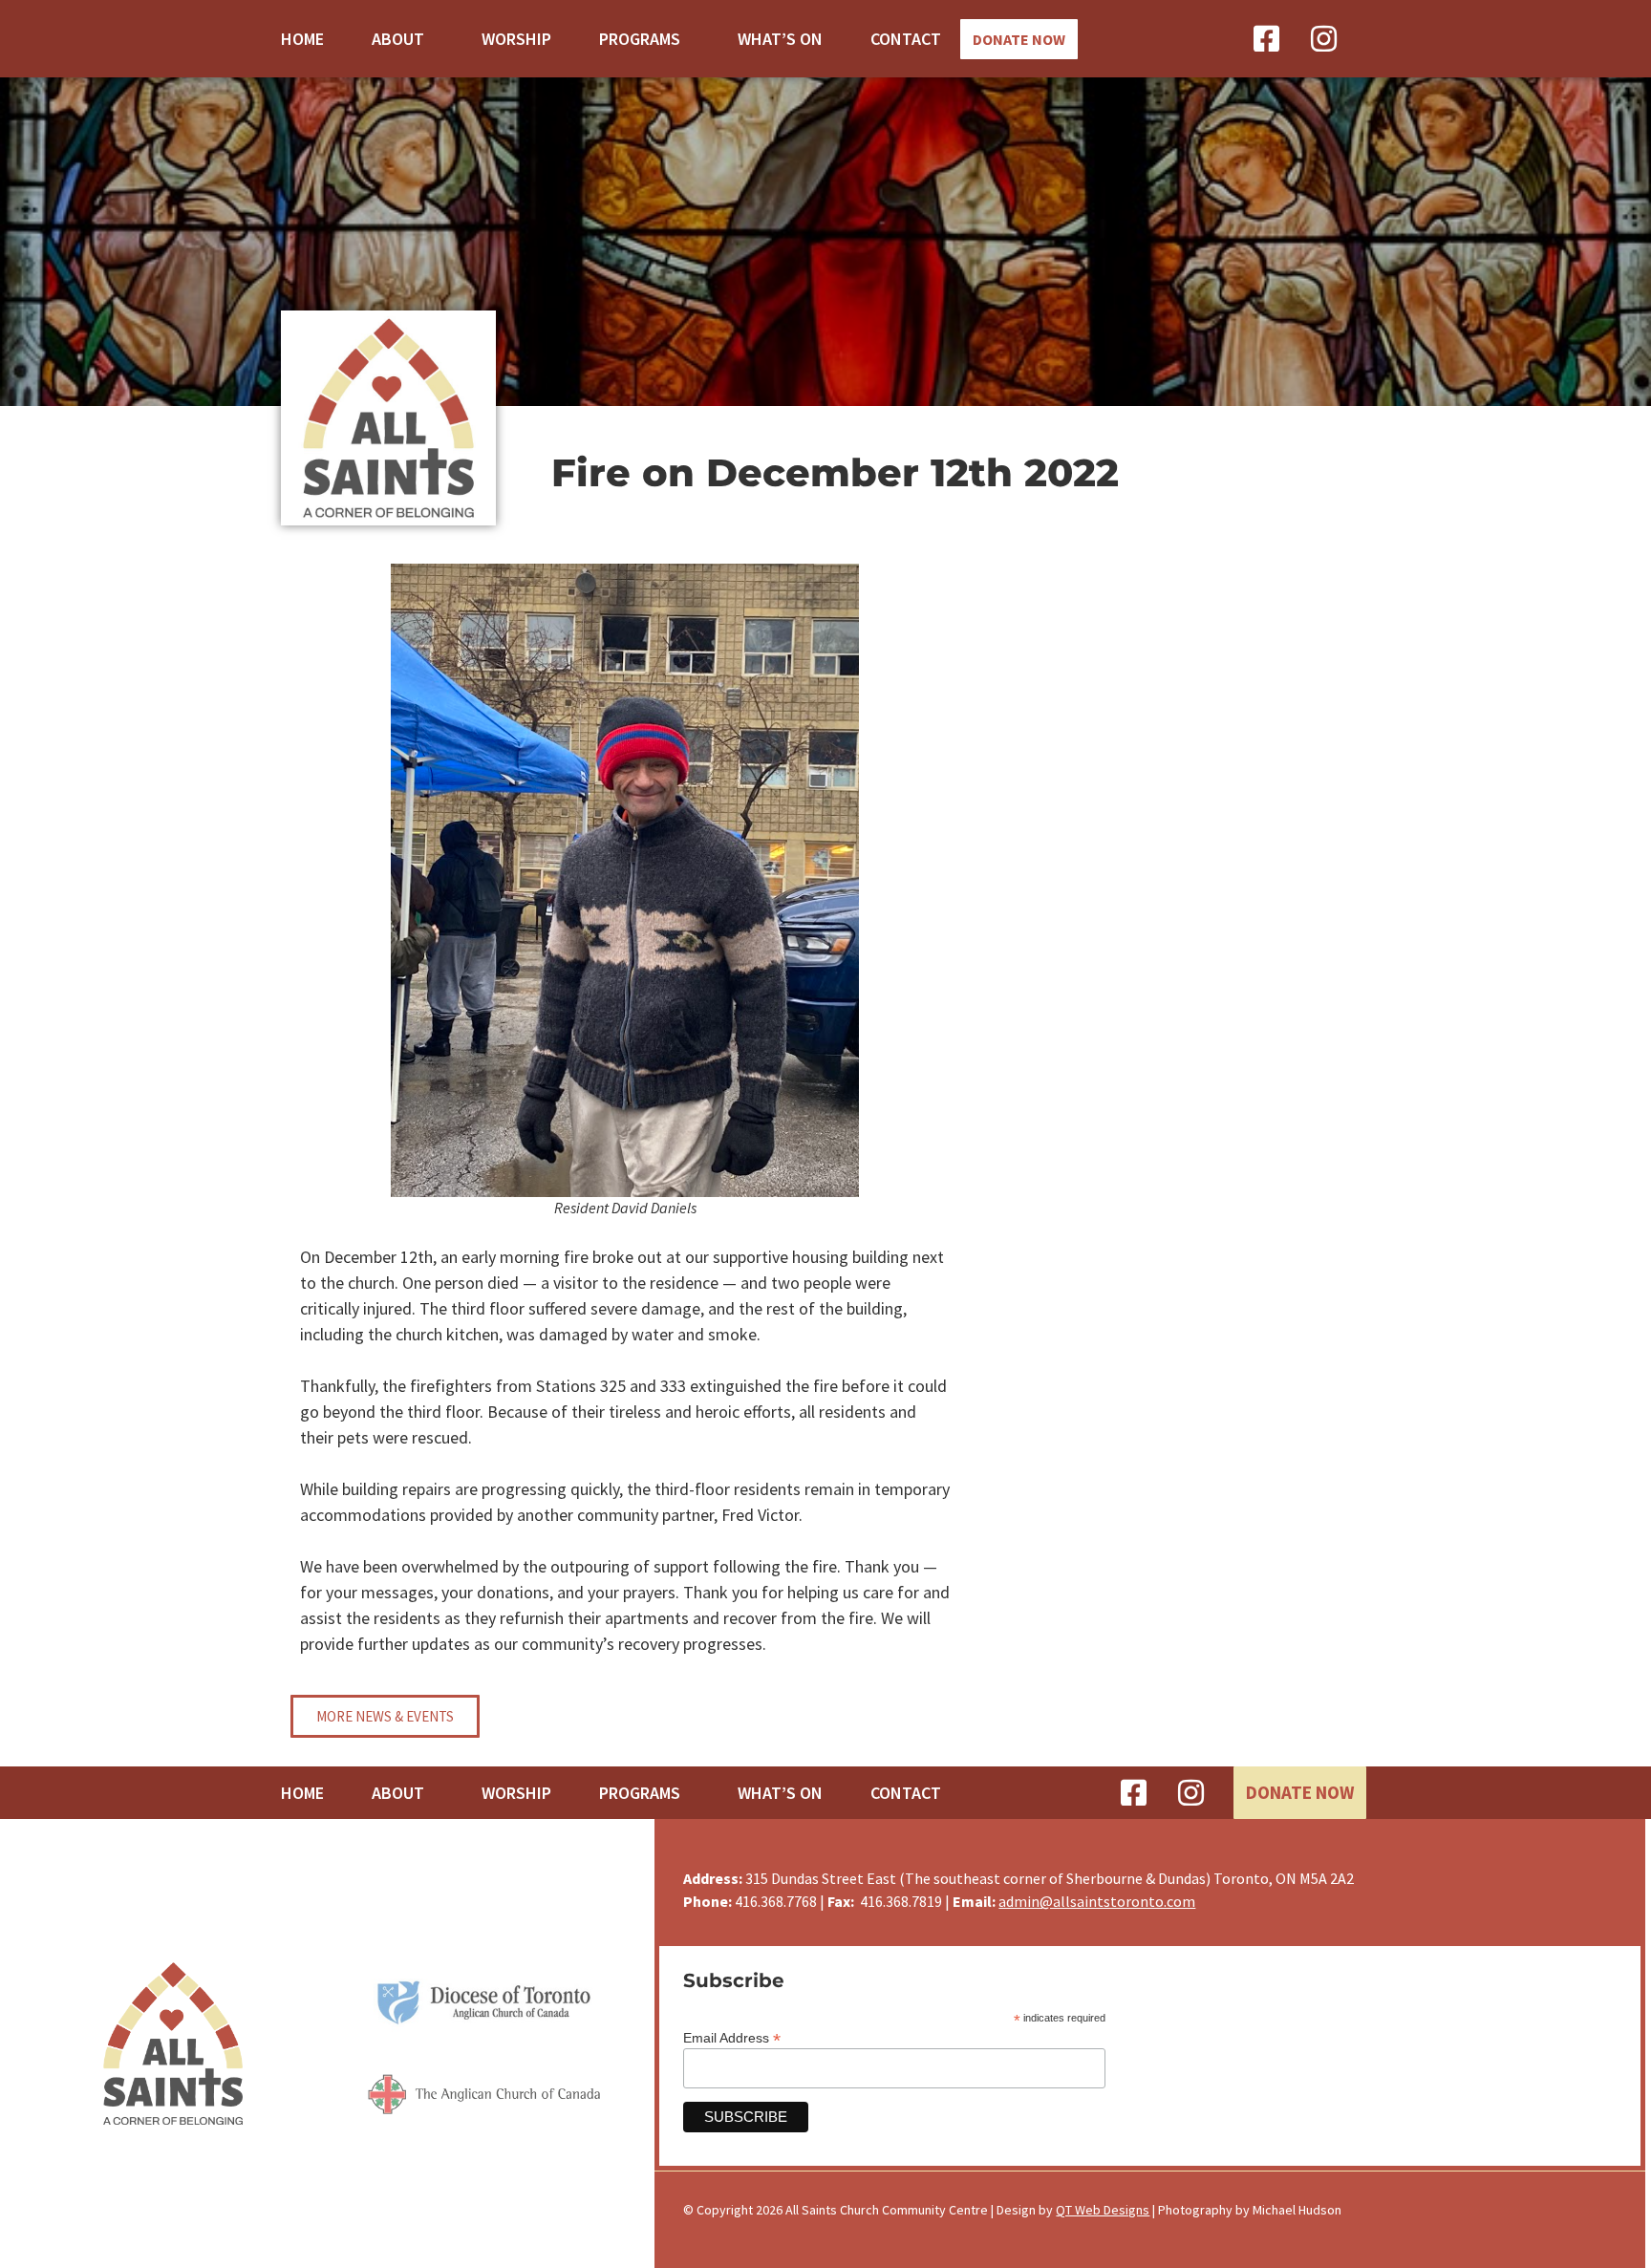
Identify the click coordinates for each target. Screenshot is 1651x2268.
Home (302, 39)
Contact (906, 39)
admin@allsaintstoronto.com (1097, 1901)
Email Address (732, 2037)
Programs (640, 39)
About (398, 39)
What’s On (780, 39)
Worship (516, 39)
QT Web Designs (1103, 2210)
